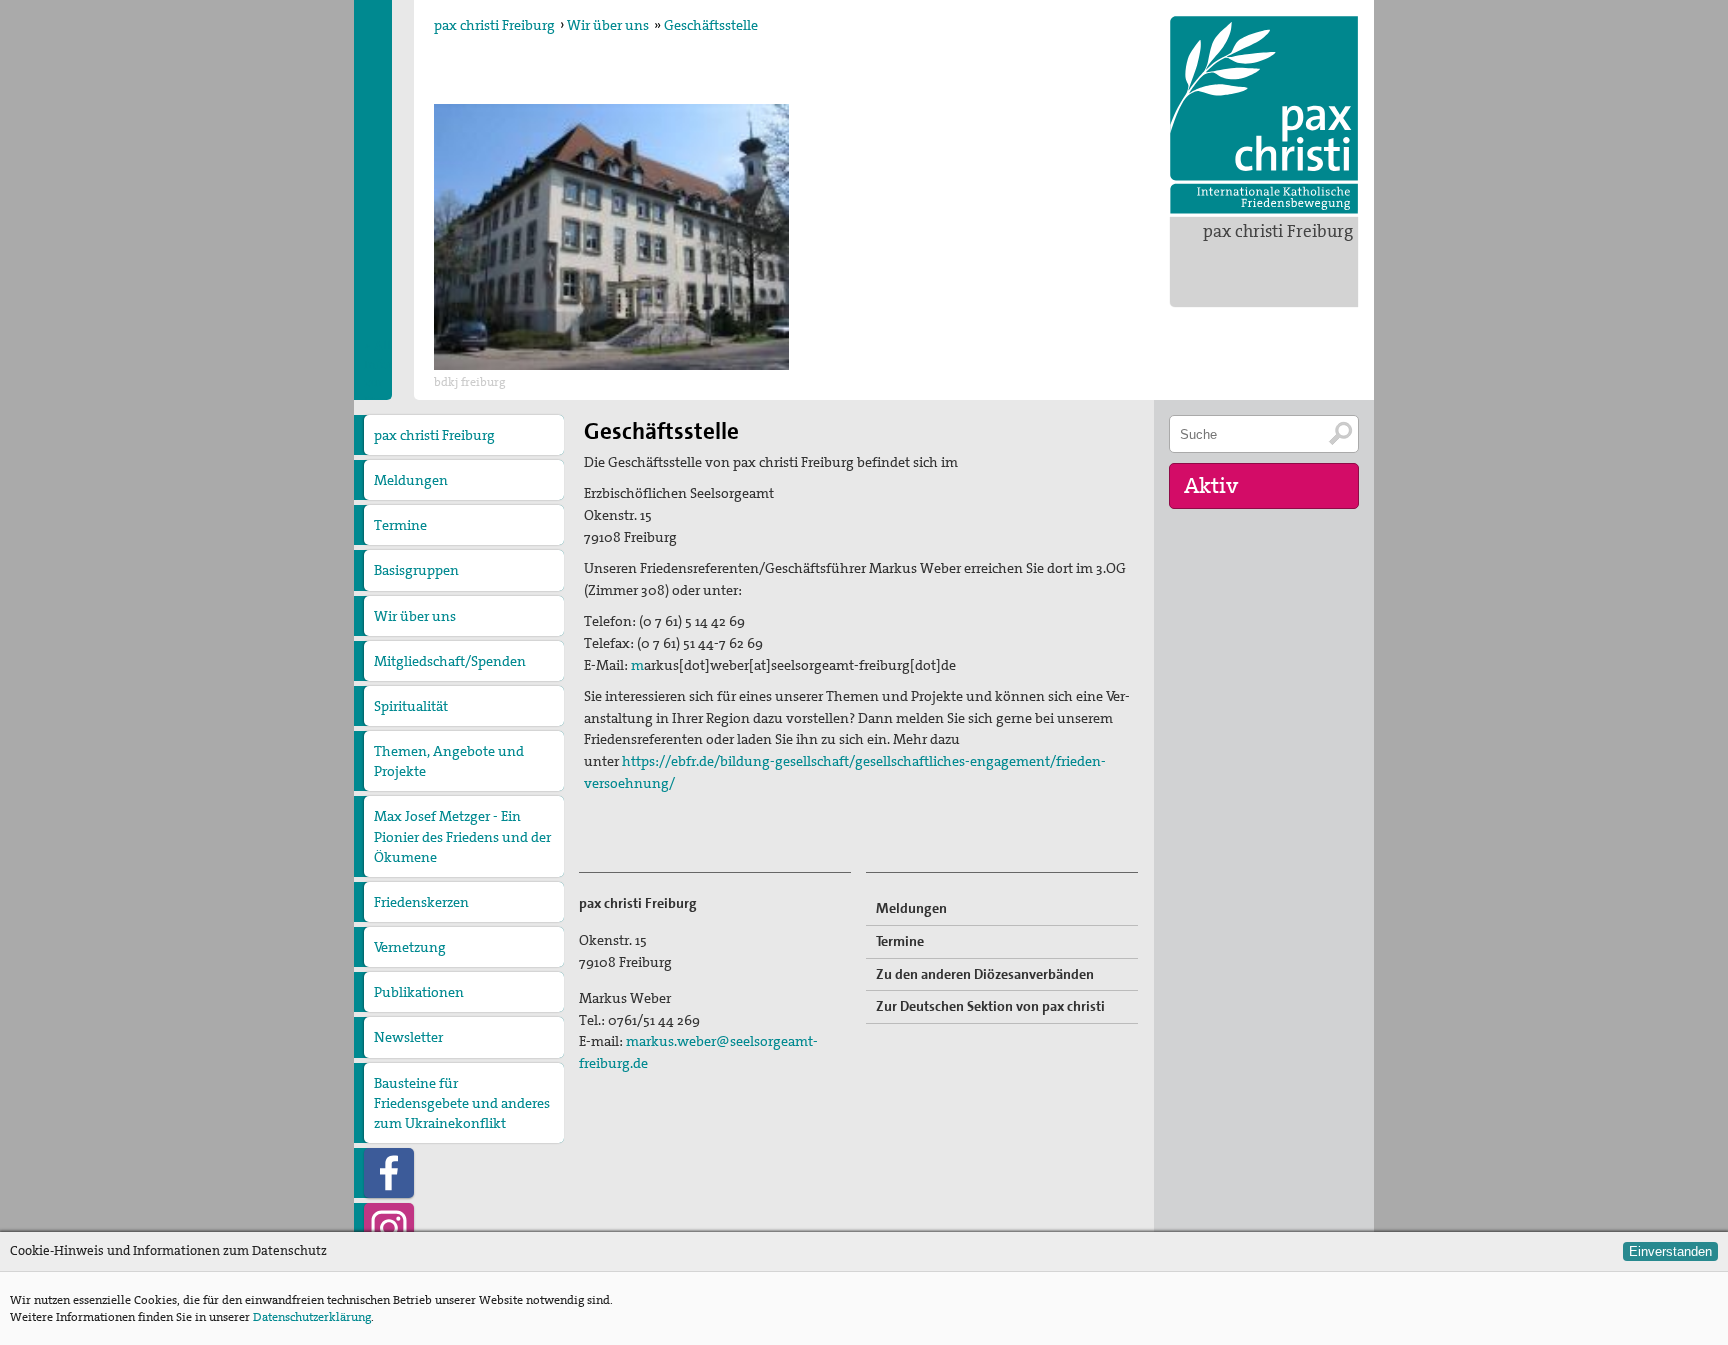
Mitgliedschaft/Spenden (450, 661)
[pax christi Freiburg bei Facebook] (389, 1173)
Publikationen (419, 992)
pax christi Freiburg (1278, 231)
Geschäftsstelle (711, 25)
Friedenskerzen (421, 902)
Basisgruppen (416, 570)
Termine (400, 525)
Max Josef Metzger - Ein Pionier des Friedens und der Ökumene (462, 836)
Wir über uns (608, 25)
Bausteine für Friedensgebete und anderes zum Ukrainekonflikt (462, 1103)
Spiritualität (411, 706)
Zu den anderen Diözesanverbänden (985, 974)
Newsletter (408, 1037)
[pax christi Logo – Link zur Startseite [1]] (1264, 115)
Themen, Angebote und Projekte (449, 761)
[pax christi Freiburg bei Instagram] (389, 1228)
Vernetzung (410, 947)
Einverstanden (1670, 1251)
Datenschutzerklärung (312, 1317)
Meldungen (411, 480)
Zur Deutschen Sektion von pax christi (990, 1006)
